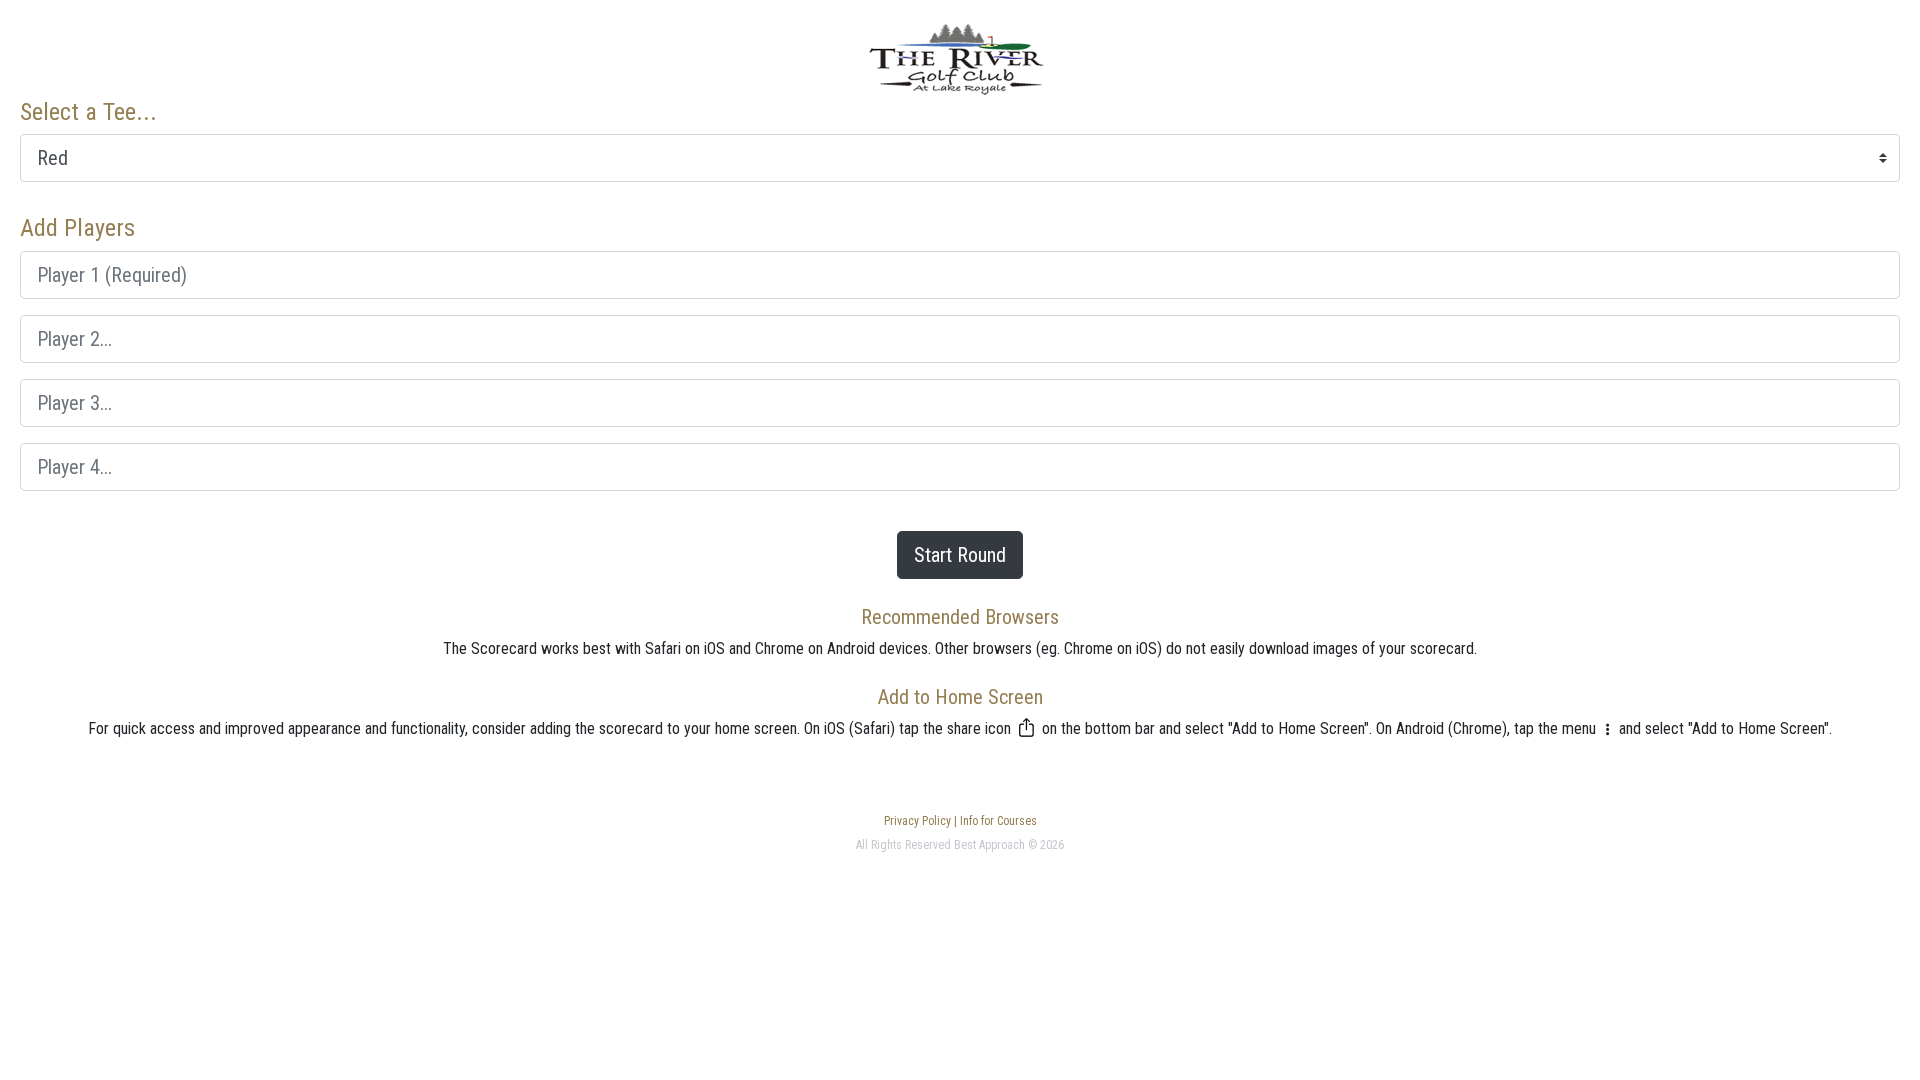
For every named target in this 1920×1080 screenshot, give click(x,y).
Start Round (960, 555)
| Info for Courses (994, 821)
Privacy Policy (917, 821)
